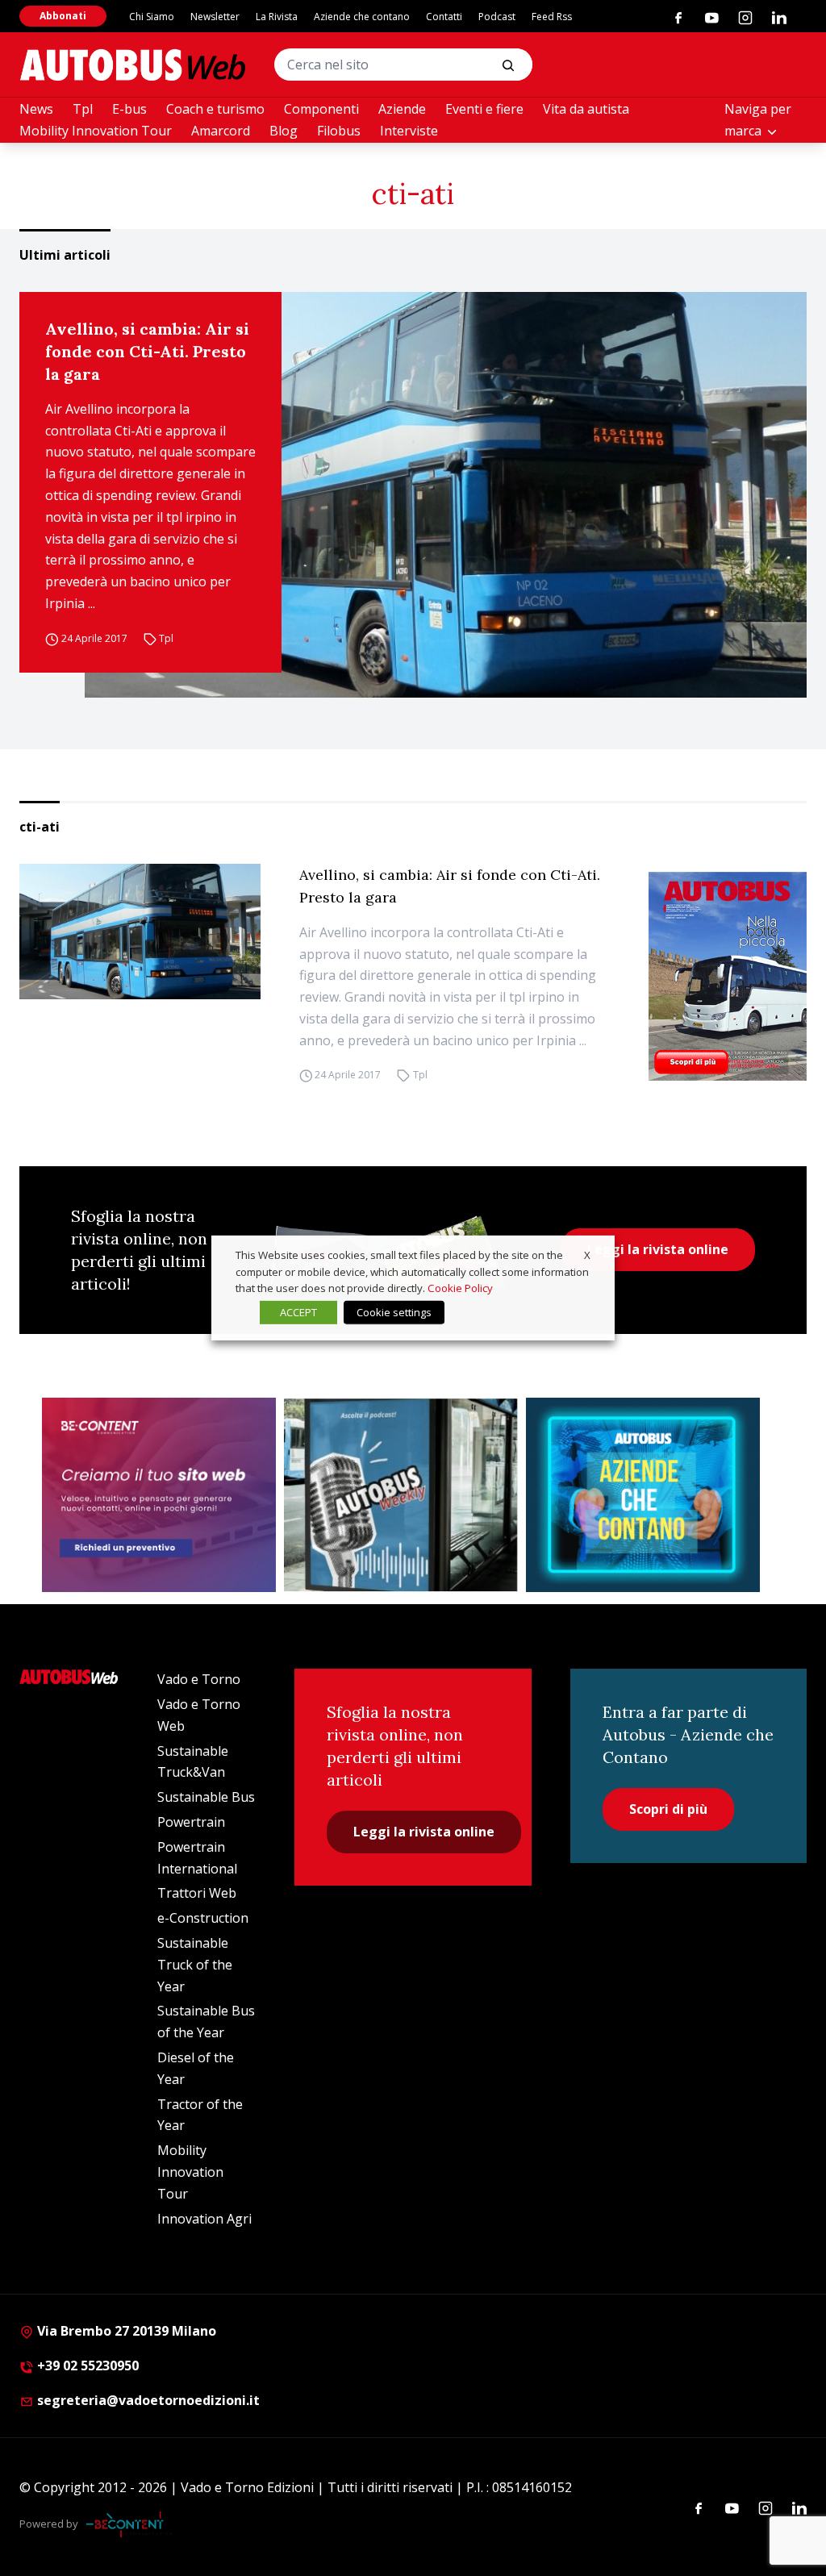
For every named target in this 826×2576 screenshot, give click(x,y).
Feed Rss (552, 17)
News (36, 109)
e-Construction (203, 1918)
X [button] (587, 1255)
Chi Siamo (152, 17)
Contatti (444, 17)
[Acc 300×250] (643, 1495)
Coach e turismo (215, 109)
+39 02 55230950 (86, 2366)
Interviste (409, 131)
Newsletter (215, 17)
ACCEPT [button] (298, 1312)
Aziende (402, 109)
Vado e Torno (199, 1679)
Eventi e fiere (484, 109)
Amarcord (221, 131)
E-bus (129, 109)
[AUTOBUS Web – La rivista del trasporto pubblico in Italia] (132, 65)
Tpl (83, 109)
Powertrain (191, 1822)
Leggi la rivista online (658, 1249)
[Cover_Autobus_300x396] (728, 976)
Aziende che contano (362, 17)
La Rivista (277, 17)
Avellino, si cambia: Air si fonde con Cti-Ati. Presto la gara (147, 351)
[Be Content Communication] (129, 2524)
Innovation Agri (204, 2219)
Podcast (497, 17)
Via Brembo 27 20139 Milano (125, 2331)
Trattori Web (197, 1893)
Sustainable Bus (206, 1797)
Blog (284, 131)
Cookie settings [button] (394, 1312)
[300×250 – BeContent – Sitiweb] (159, 1495)
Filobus (339, 131)
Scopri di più (668, 1809)
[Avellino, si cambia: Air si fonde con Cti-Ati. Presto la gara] (446, 495)
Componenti (321, 109)
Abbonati (63, 16)
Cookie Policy (460, 1288)
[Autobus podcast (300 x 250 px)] (401, 1495)
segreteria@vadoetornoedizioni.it (148, 2400)
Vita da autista (586, 109)
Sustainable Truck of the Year (195, 1965)
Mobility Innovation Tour (96, 131)
